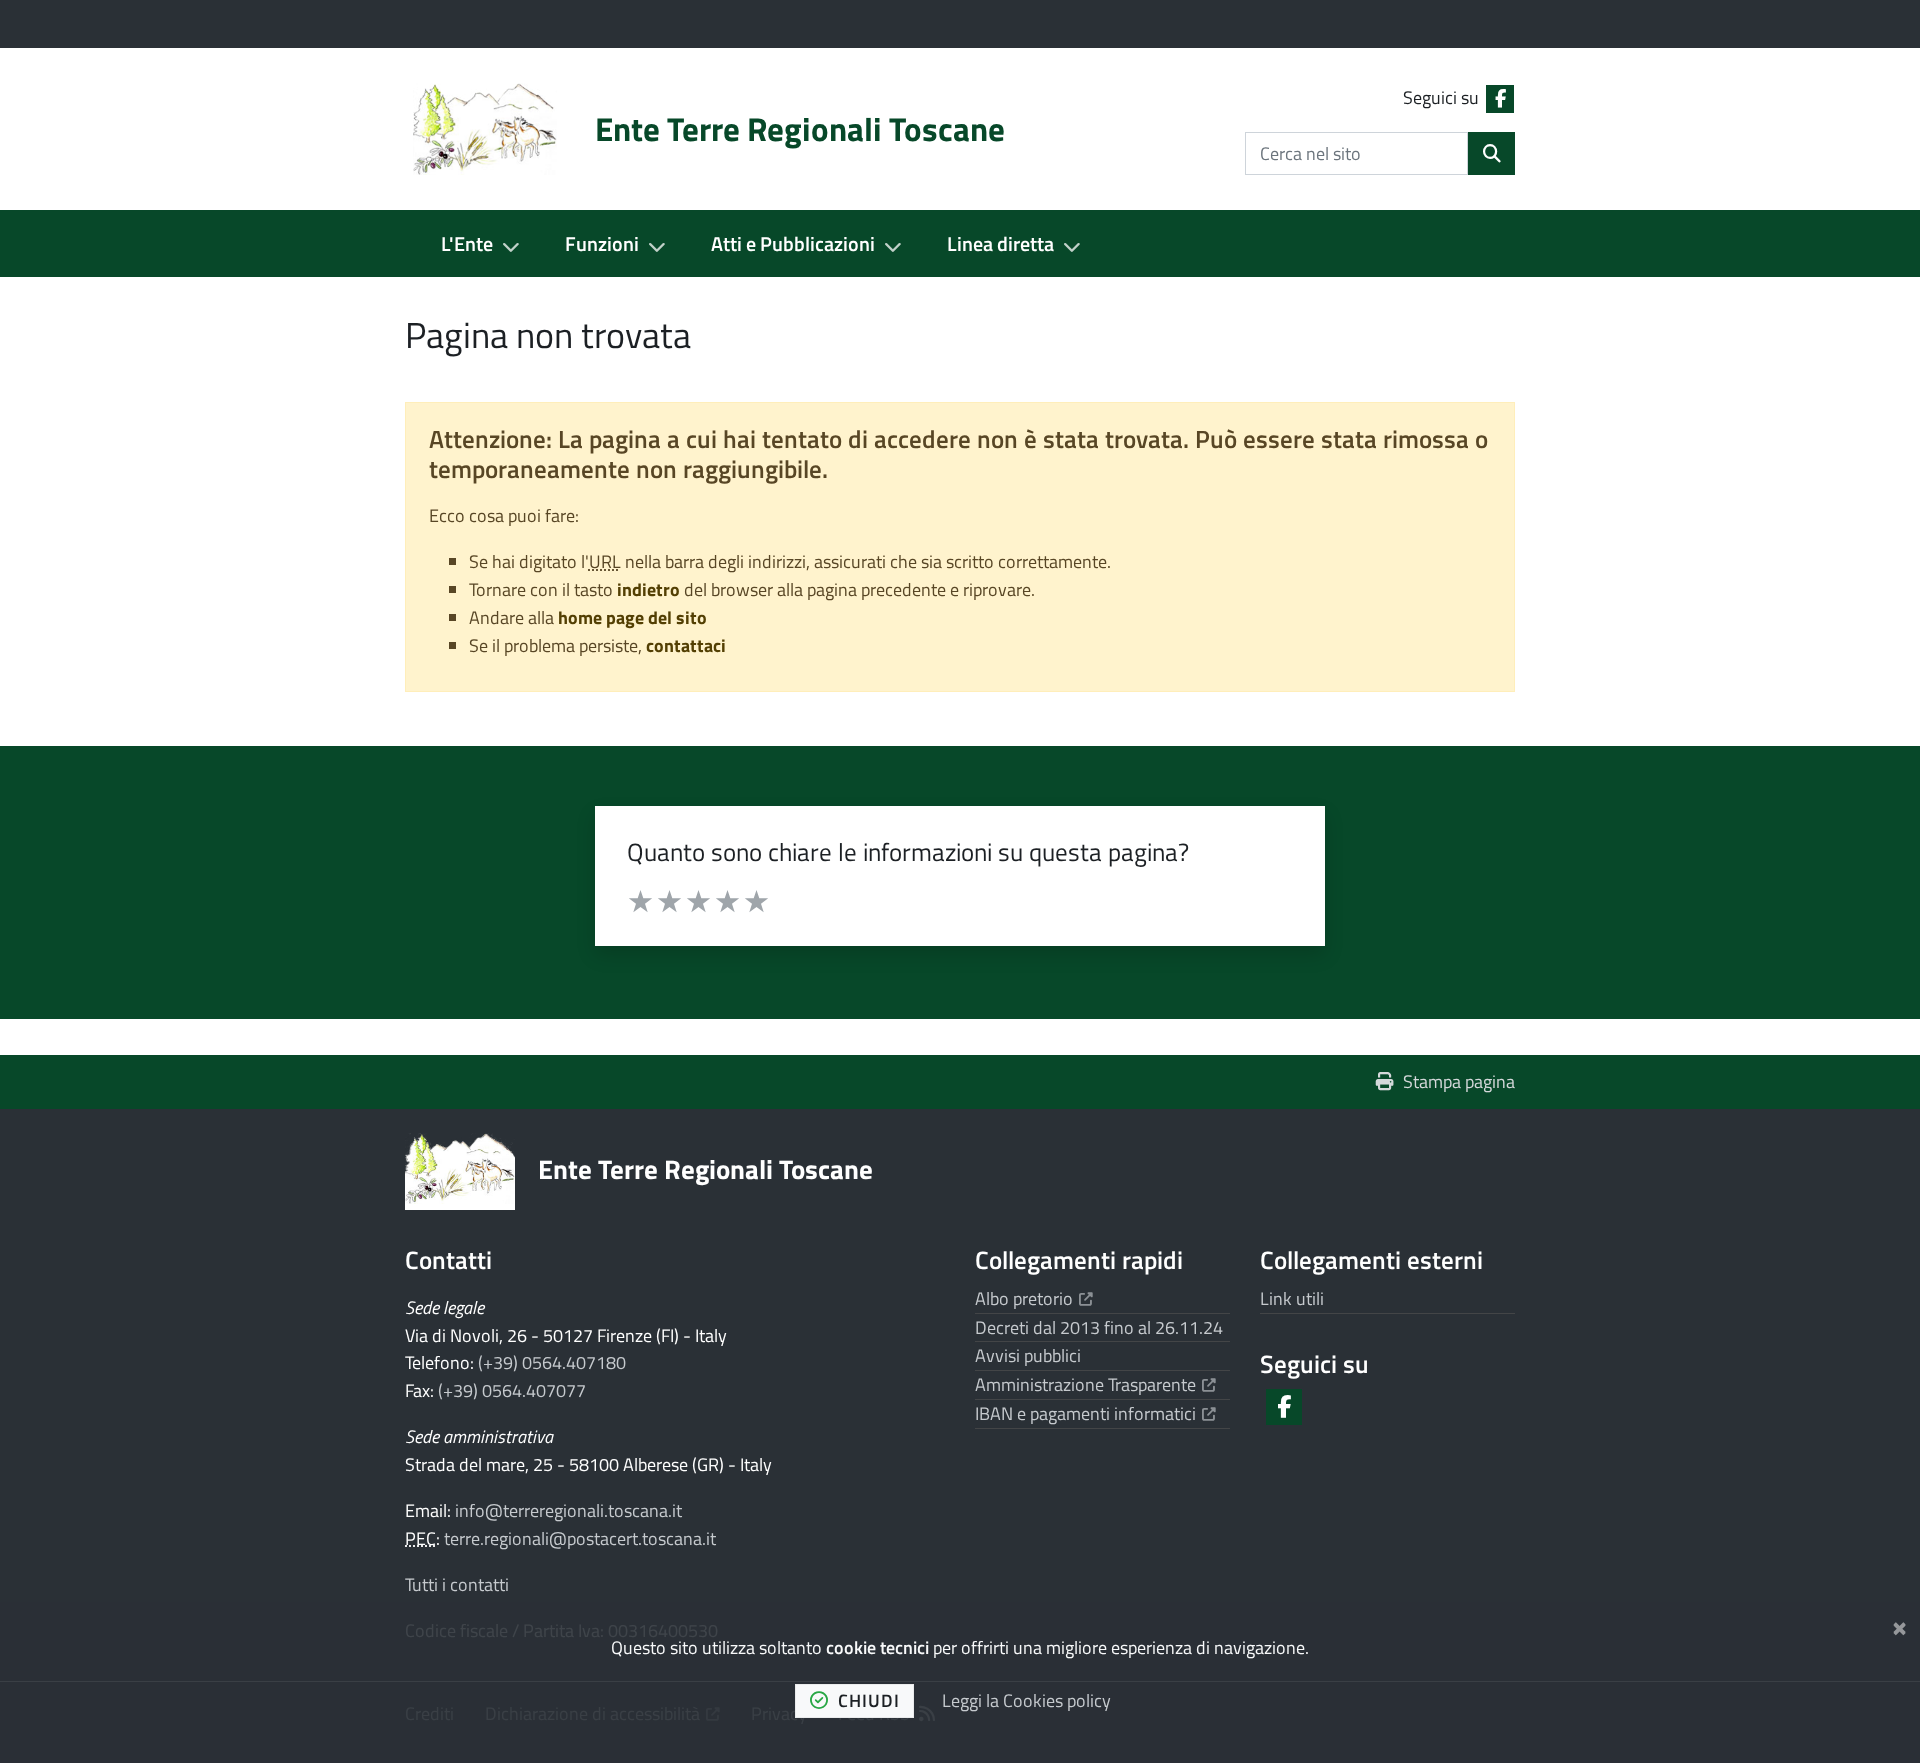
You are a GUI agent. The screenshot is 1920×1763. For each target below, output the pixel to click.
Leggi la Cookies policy (1026, 1700)
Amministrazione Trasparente (1095, 1384)
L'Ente (467, 243)
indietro (648, 589)
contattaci (686, 645)
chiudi (869, 1700)
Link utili (1292, 1298)
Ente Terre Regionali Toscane (705, 1168)
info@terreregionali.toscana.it (568, 1510)
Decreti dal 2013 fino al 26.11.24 (1099, 1327)
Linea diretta (1000, 243)
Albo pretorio (1034, 1298)
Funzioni (602, 243)
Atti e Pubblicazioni (793, 243)
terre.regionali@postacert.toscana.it (580, 1538)
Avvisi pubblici (1028, 1355)
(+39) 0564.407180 (552, 1362)
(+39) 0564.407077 (512, 1390)
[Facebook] (1282, 1407)
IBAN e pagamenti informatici (1095, 1413)
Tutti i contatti (457, 1584)
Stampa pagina (1459, 1081)
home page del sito (632, 617)
